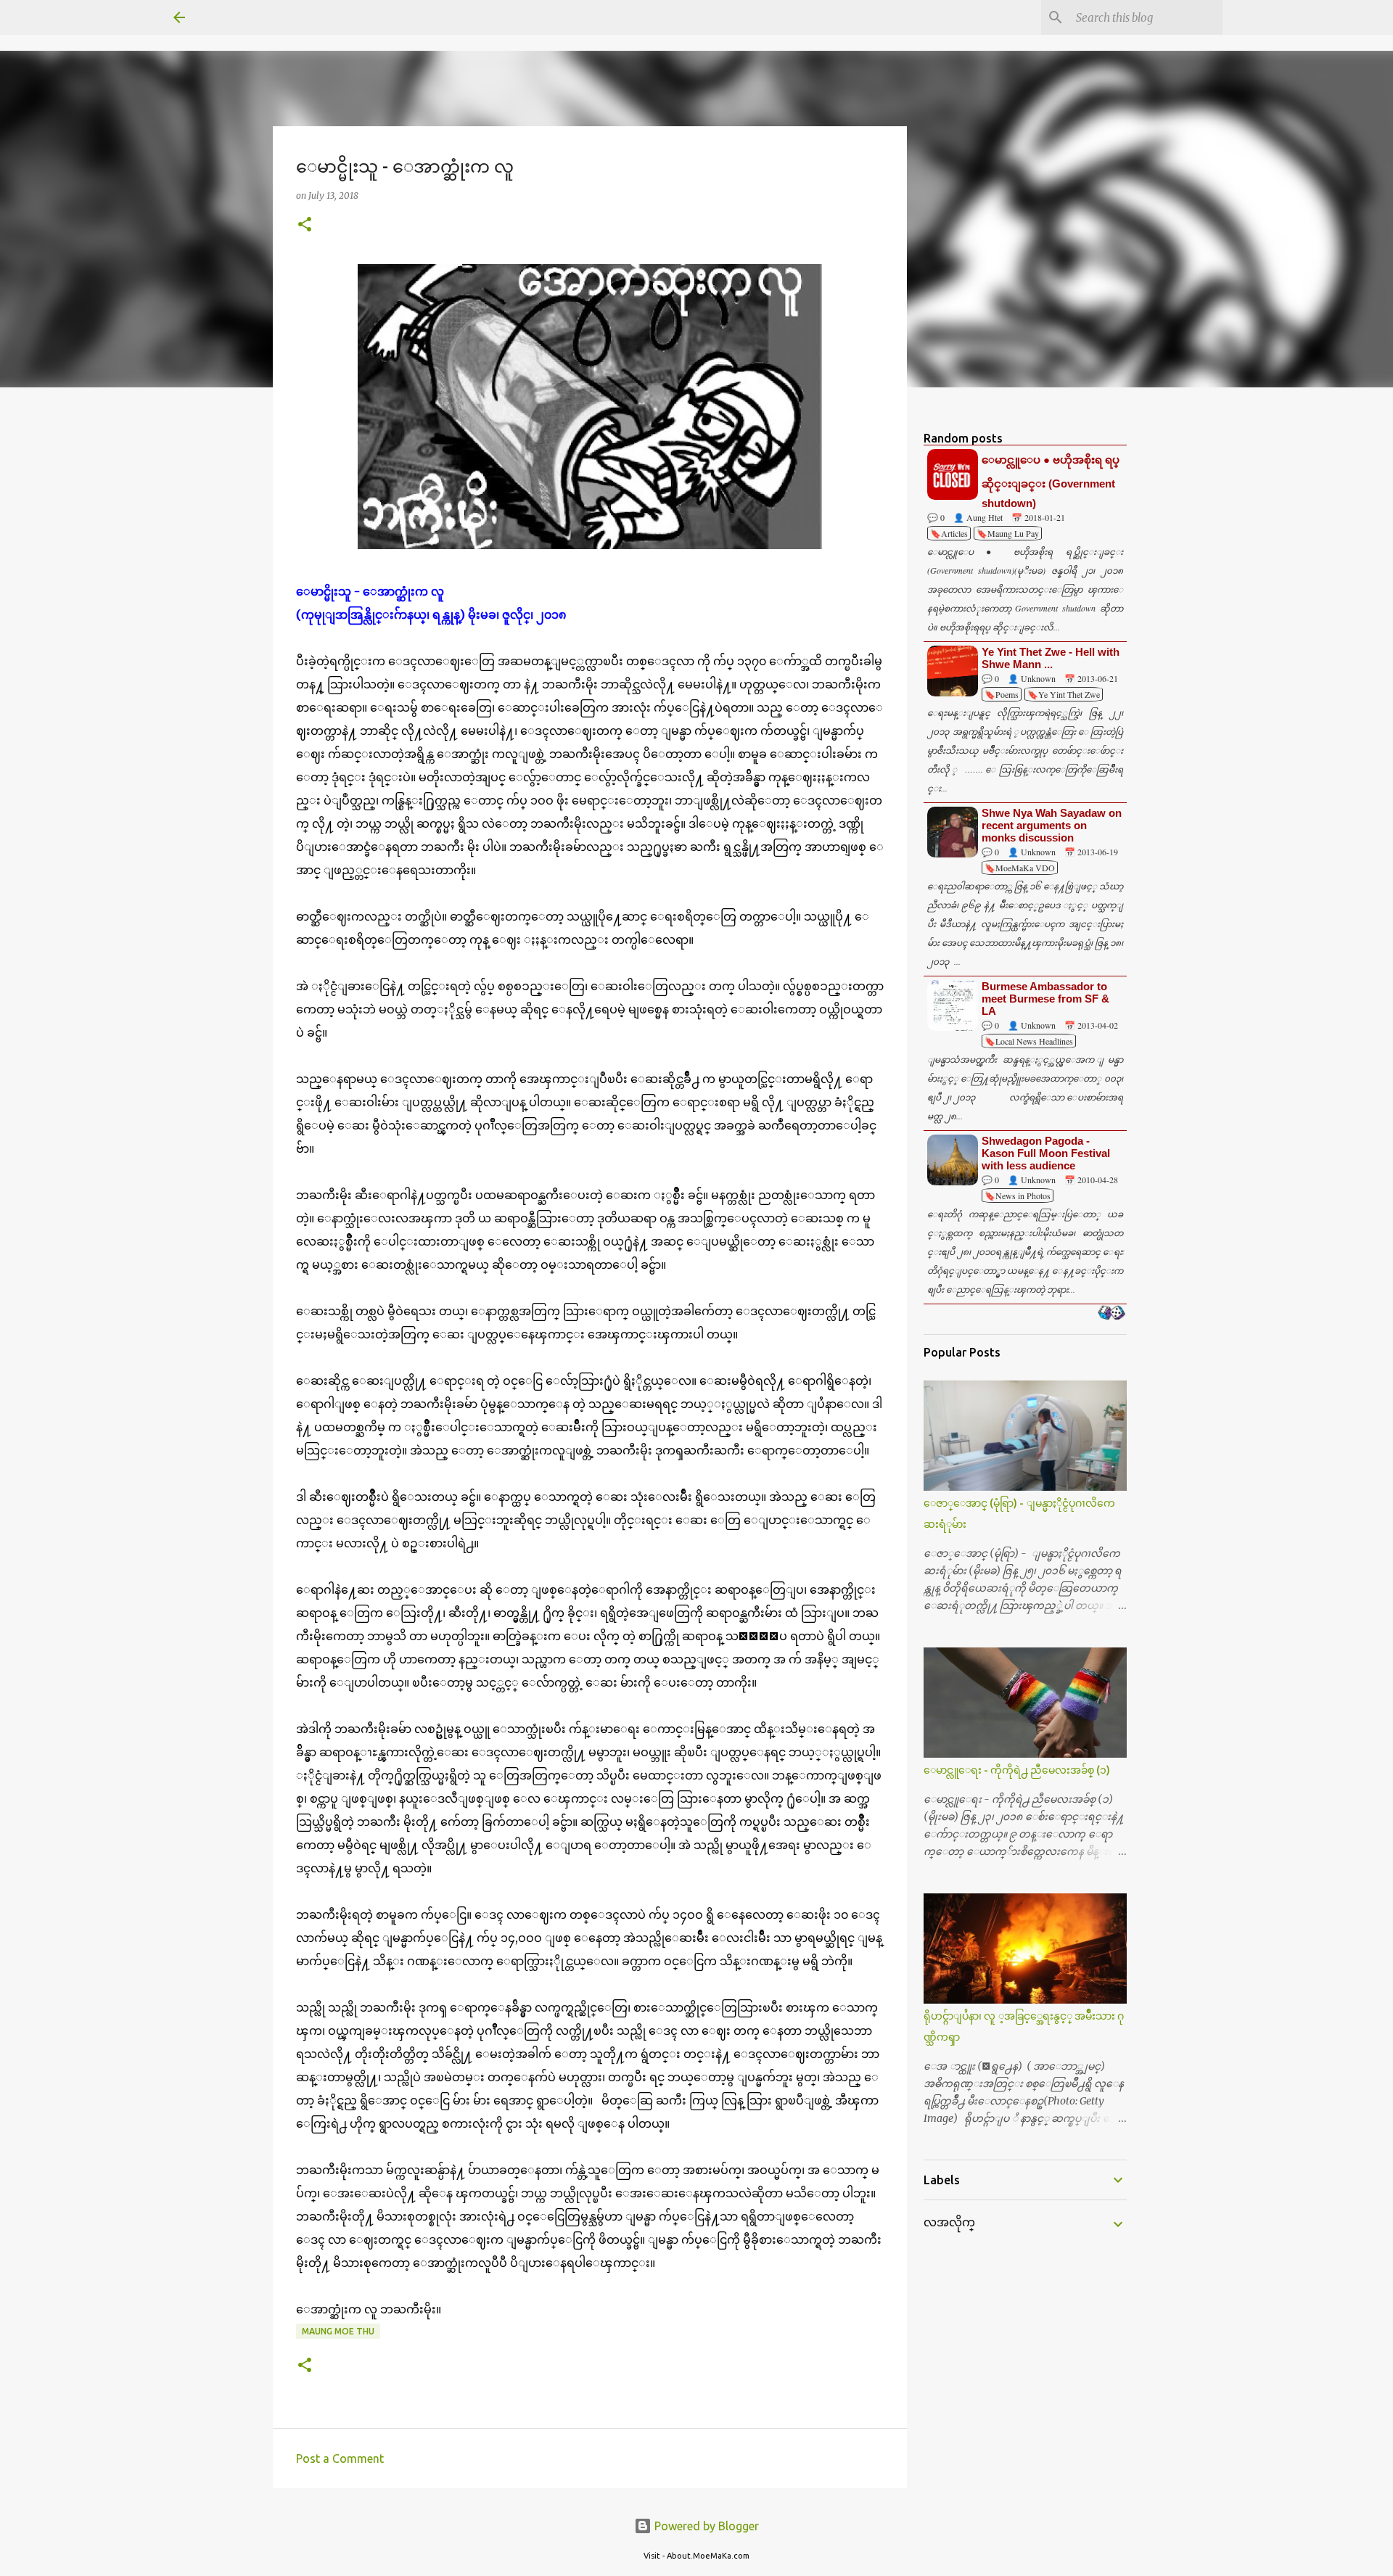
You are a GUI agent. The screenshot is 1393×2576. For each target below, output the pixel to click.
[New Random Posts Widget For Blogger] (1111, 1314)
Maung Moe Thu (338, 2331)
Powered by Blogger (705, 2526)
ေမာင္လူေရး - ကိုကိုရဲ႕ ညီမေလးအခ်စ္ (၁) (1017, 1770)
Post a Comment (340, 2458)
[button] (305, 225)
